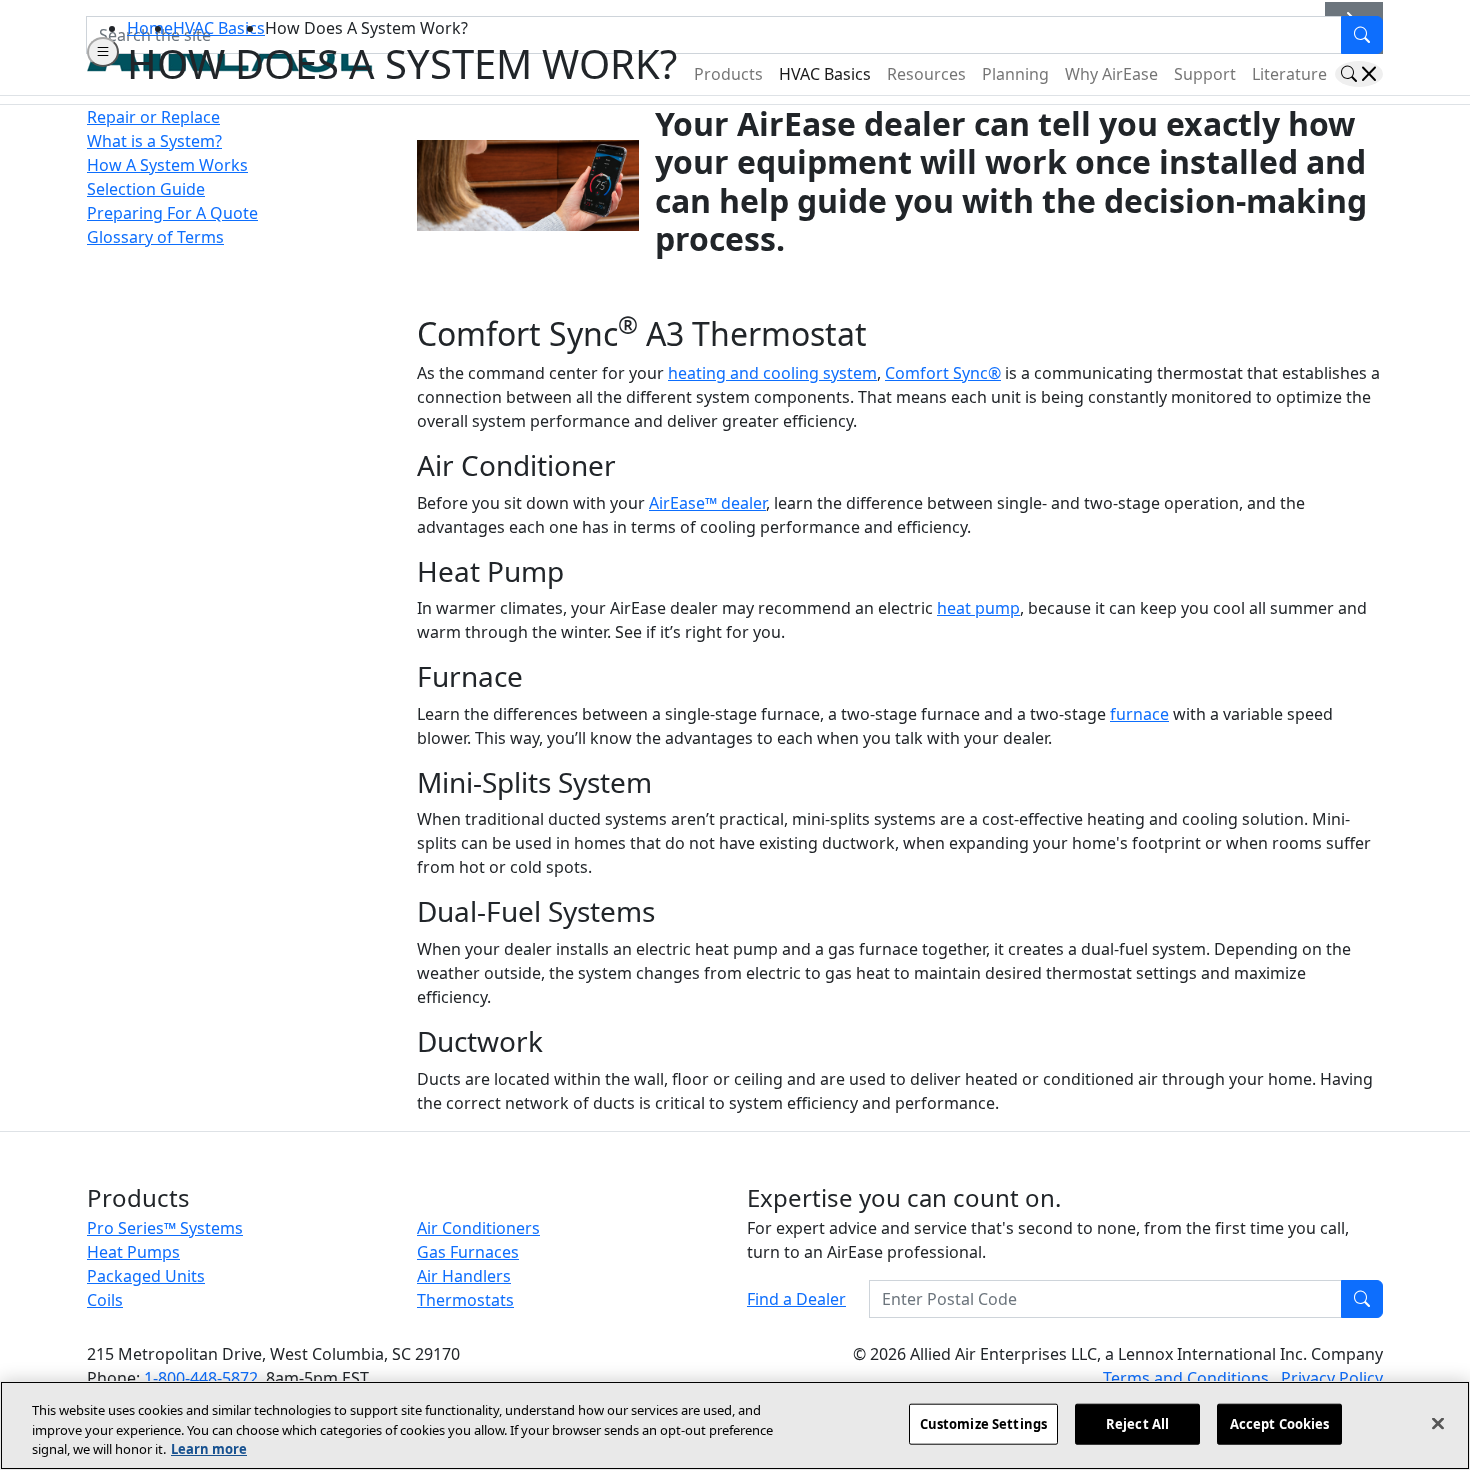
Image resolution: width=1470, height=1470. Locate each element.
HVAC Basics (219, 28)
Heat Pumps (133, 1252)
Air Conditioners (478, 1228)
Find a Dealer (796, 1299)
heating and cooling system (772, 373)
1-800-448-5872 (201, 1378)
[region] (735, 1425)
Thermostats (465, 1300)
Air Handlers (464, 1276)
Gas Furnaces (468, 1252)
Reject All (1137, 1423)
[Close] (1438, 1423)
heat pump (978, 608)
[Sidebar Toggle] (103, 52)
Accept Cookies (1280, 1423)
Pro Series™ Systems (165, 1228)
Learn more (209, 1449)
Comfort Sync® (943, 373)
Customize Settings (983, 1423)
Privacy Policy (1332, 1378)
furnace (1139, 714)
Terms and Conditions (1188, 1378)
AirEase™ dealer (707, 503)
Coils (105, 1300)
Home (150, 28)
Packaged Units (146, 1276)
